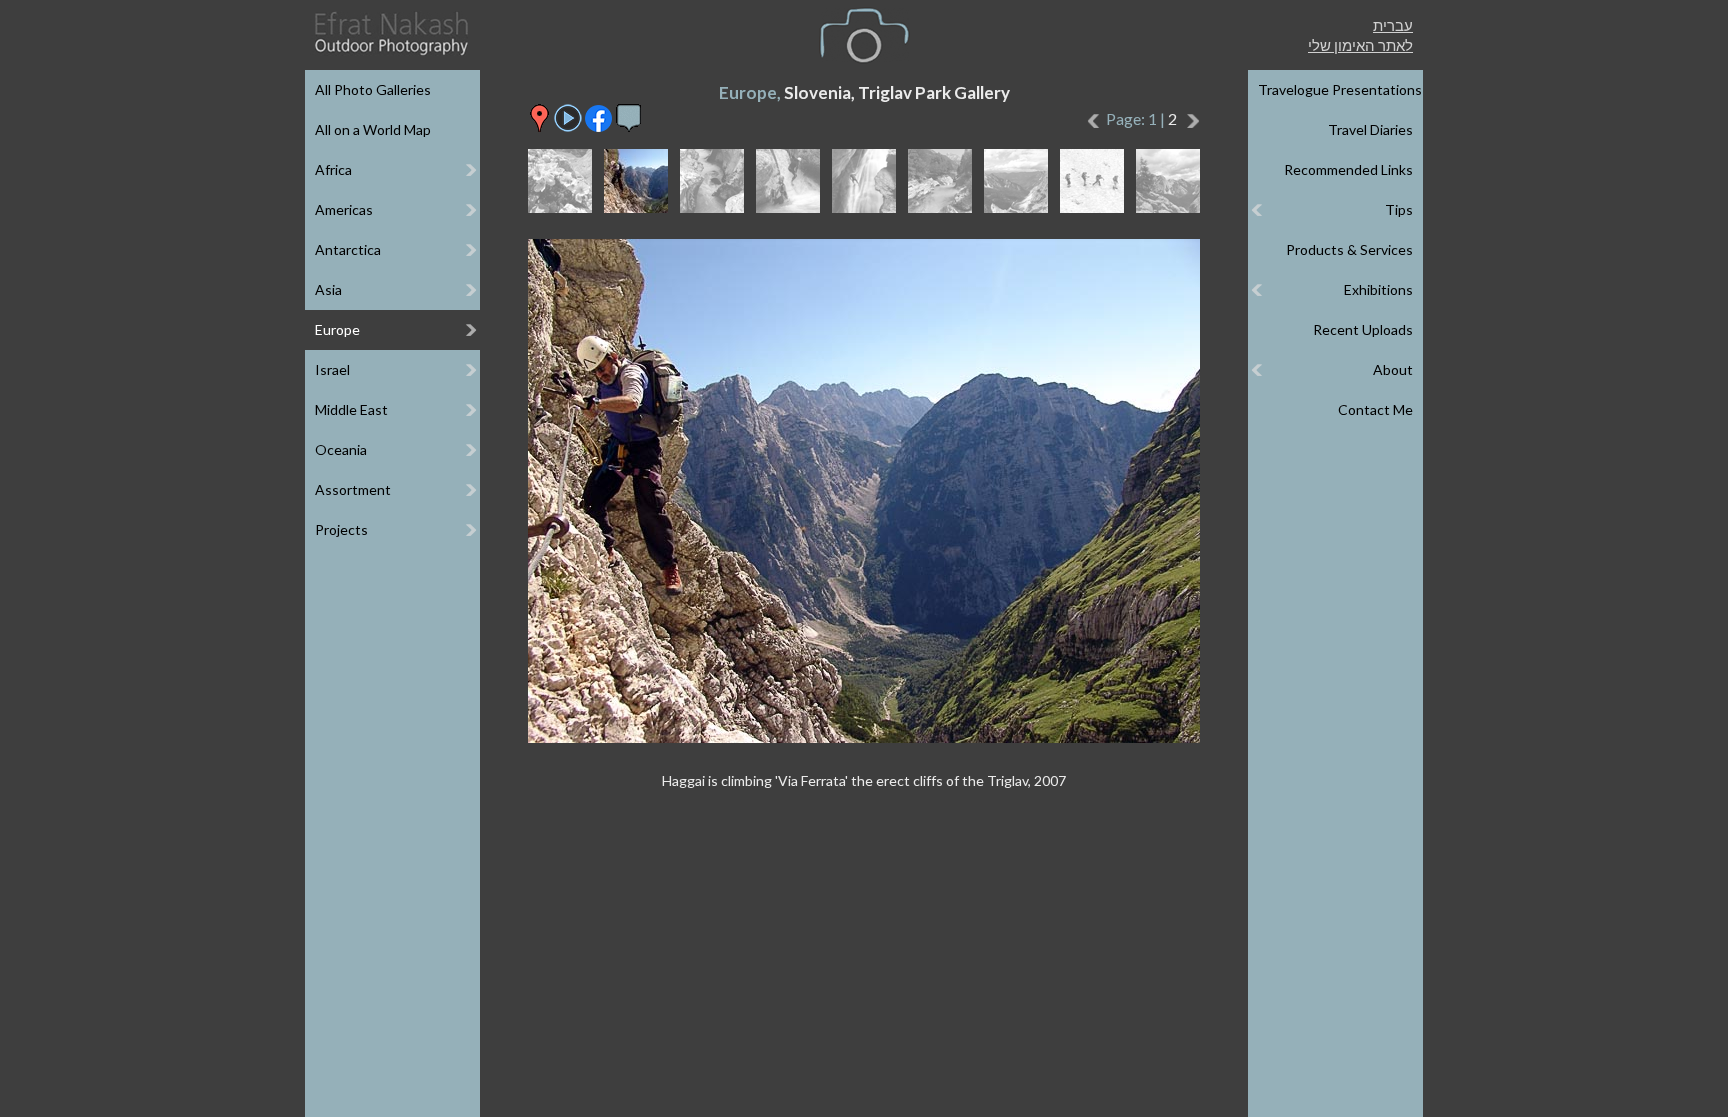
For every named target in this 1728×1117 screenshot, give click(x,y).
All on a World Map (373, 129)
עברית (1393, 25)
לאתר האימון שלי (1360, 45)
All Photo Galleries (373, 89)
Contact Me (1375, 409)
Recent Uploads (1363, 329)
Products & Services (1349, 249)
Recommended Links (1348, 169)
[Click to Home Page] (390, 33)
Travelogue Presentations (1340, 89)
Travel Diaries (1370, 129)
